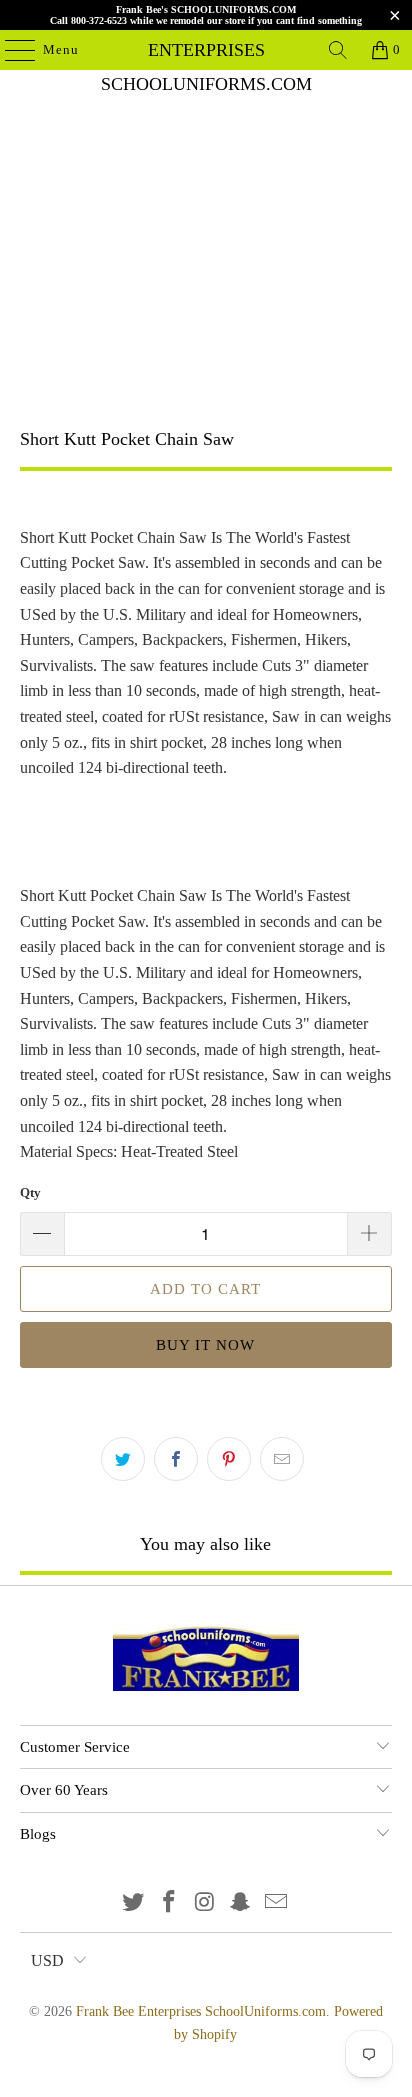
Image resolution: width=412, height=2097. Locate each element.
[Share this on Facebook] (176, 1459)
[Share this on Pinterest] (229, 1459)
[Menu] (10, 50)
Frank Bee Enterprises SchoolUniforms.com (206, 50)
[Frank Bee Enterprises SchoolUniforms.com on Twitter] (134, 1903)
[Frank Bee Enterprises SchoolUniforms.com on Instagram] (205, 1903)
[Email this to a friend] (282, 1459)
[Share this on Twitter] (123, 1459)
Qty (30, 1192)
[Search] (338, 50)
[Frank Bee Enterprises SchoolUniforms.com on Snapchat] (241, 1903)
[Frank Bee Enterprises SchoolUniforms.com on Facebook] (169, 1903)
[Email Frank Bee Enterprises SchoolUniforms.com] (277, 1903)
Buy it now (205, 1345)
